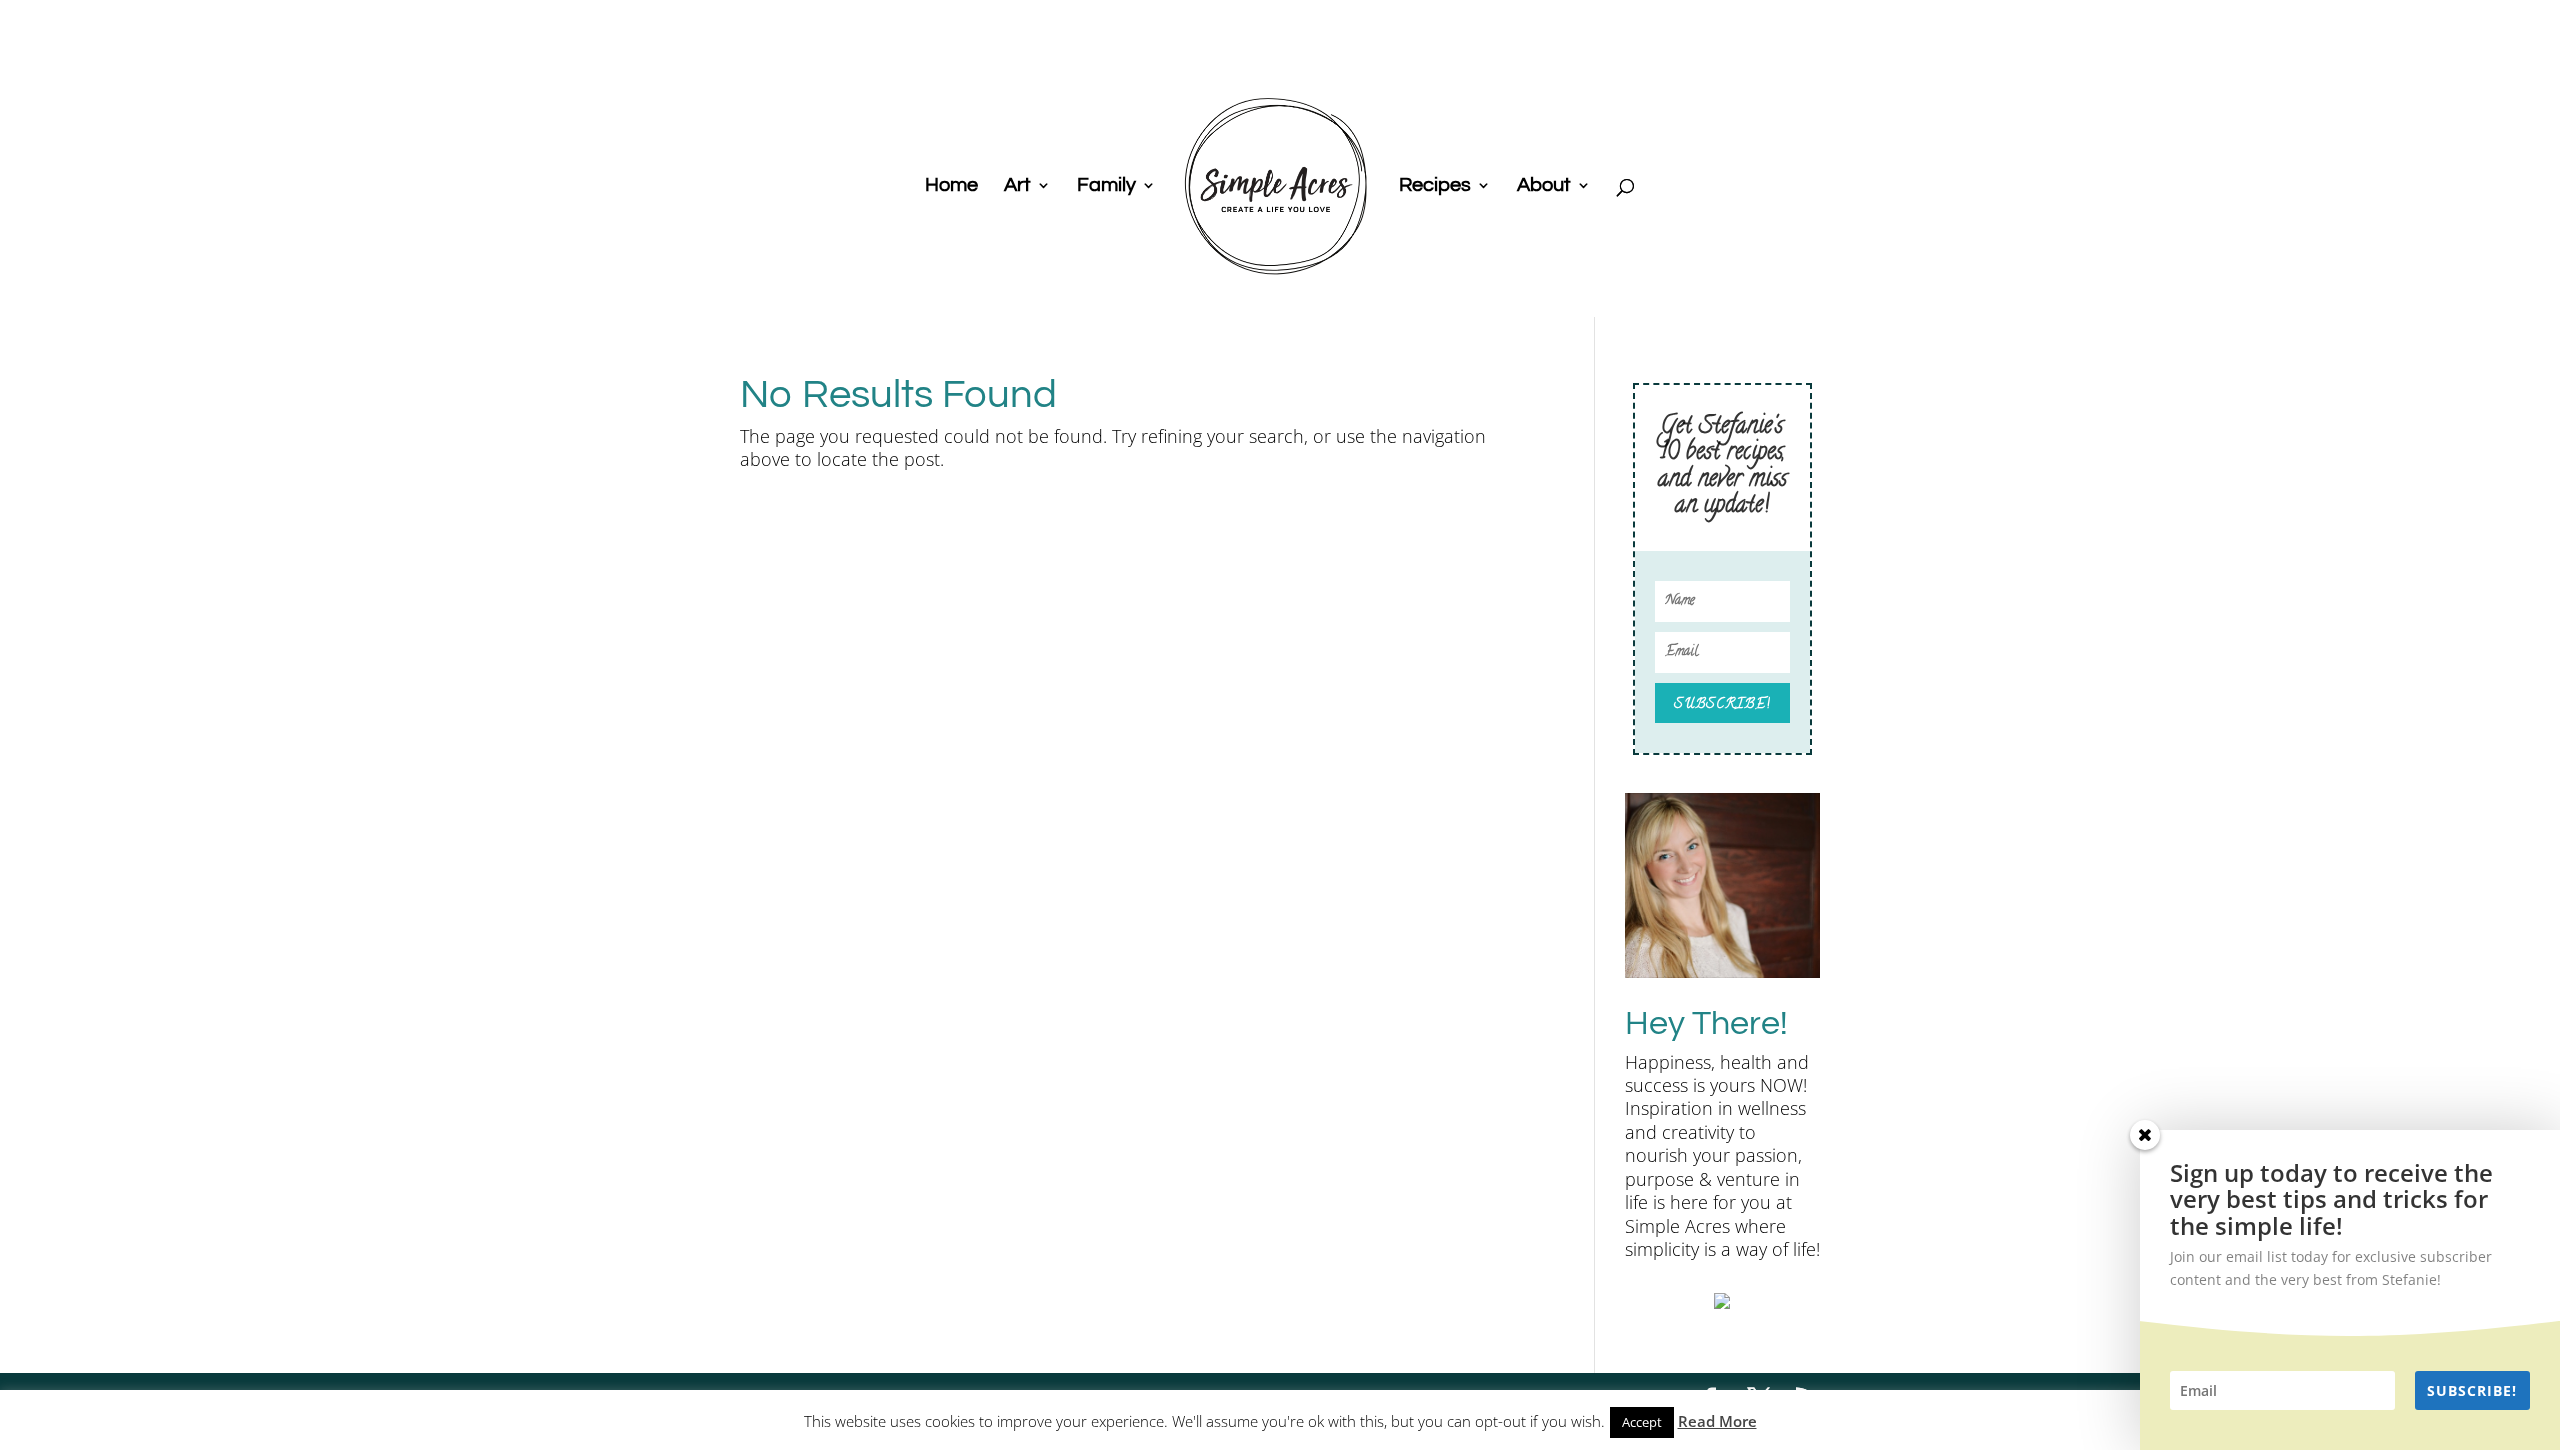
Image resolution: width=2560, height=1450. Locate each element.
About (1544, 186)
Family (1106, 186)
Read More (1717, 1421)
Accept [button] (1642, 1422)
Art (1017, 186)
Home (951, 186)
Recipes (1435, 186)
